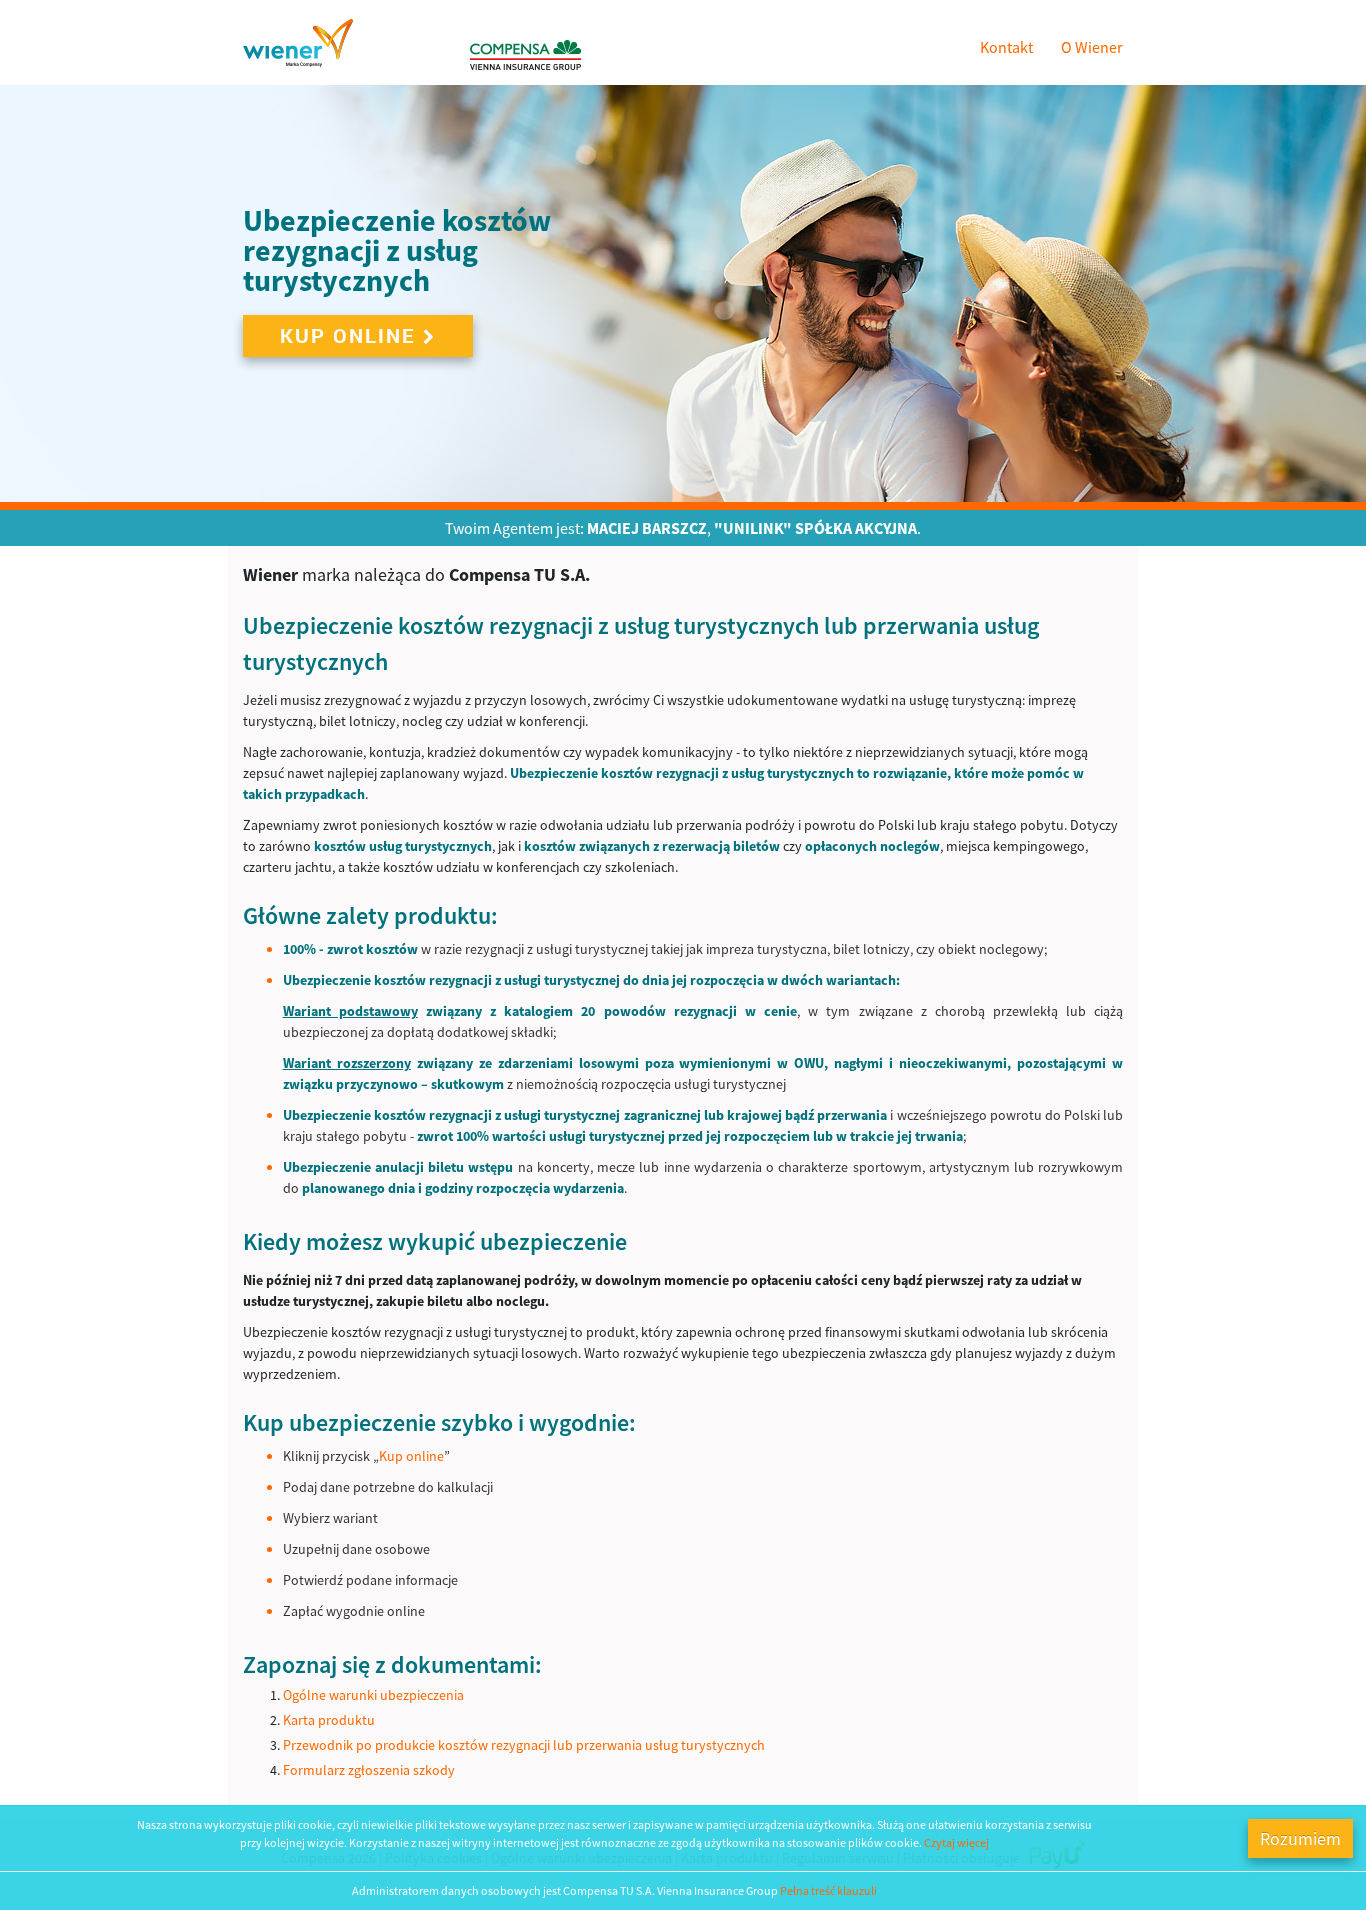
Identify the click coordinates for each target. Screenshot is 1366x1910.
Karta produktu (329, 1720)
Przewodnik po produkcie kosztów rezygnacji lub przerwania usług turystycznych (524, 1745)
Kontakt (1006, 47)
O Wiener (1092, 47)
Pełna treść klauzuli (828, 1890)
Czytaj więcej (956, 1842)
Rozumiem (1300, 1838)
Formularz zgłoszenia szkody (369, 1770)
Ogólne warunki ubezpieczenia (373, 1695)
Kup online (347, 335)
